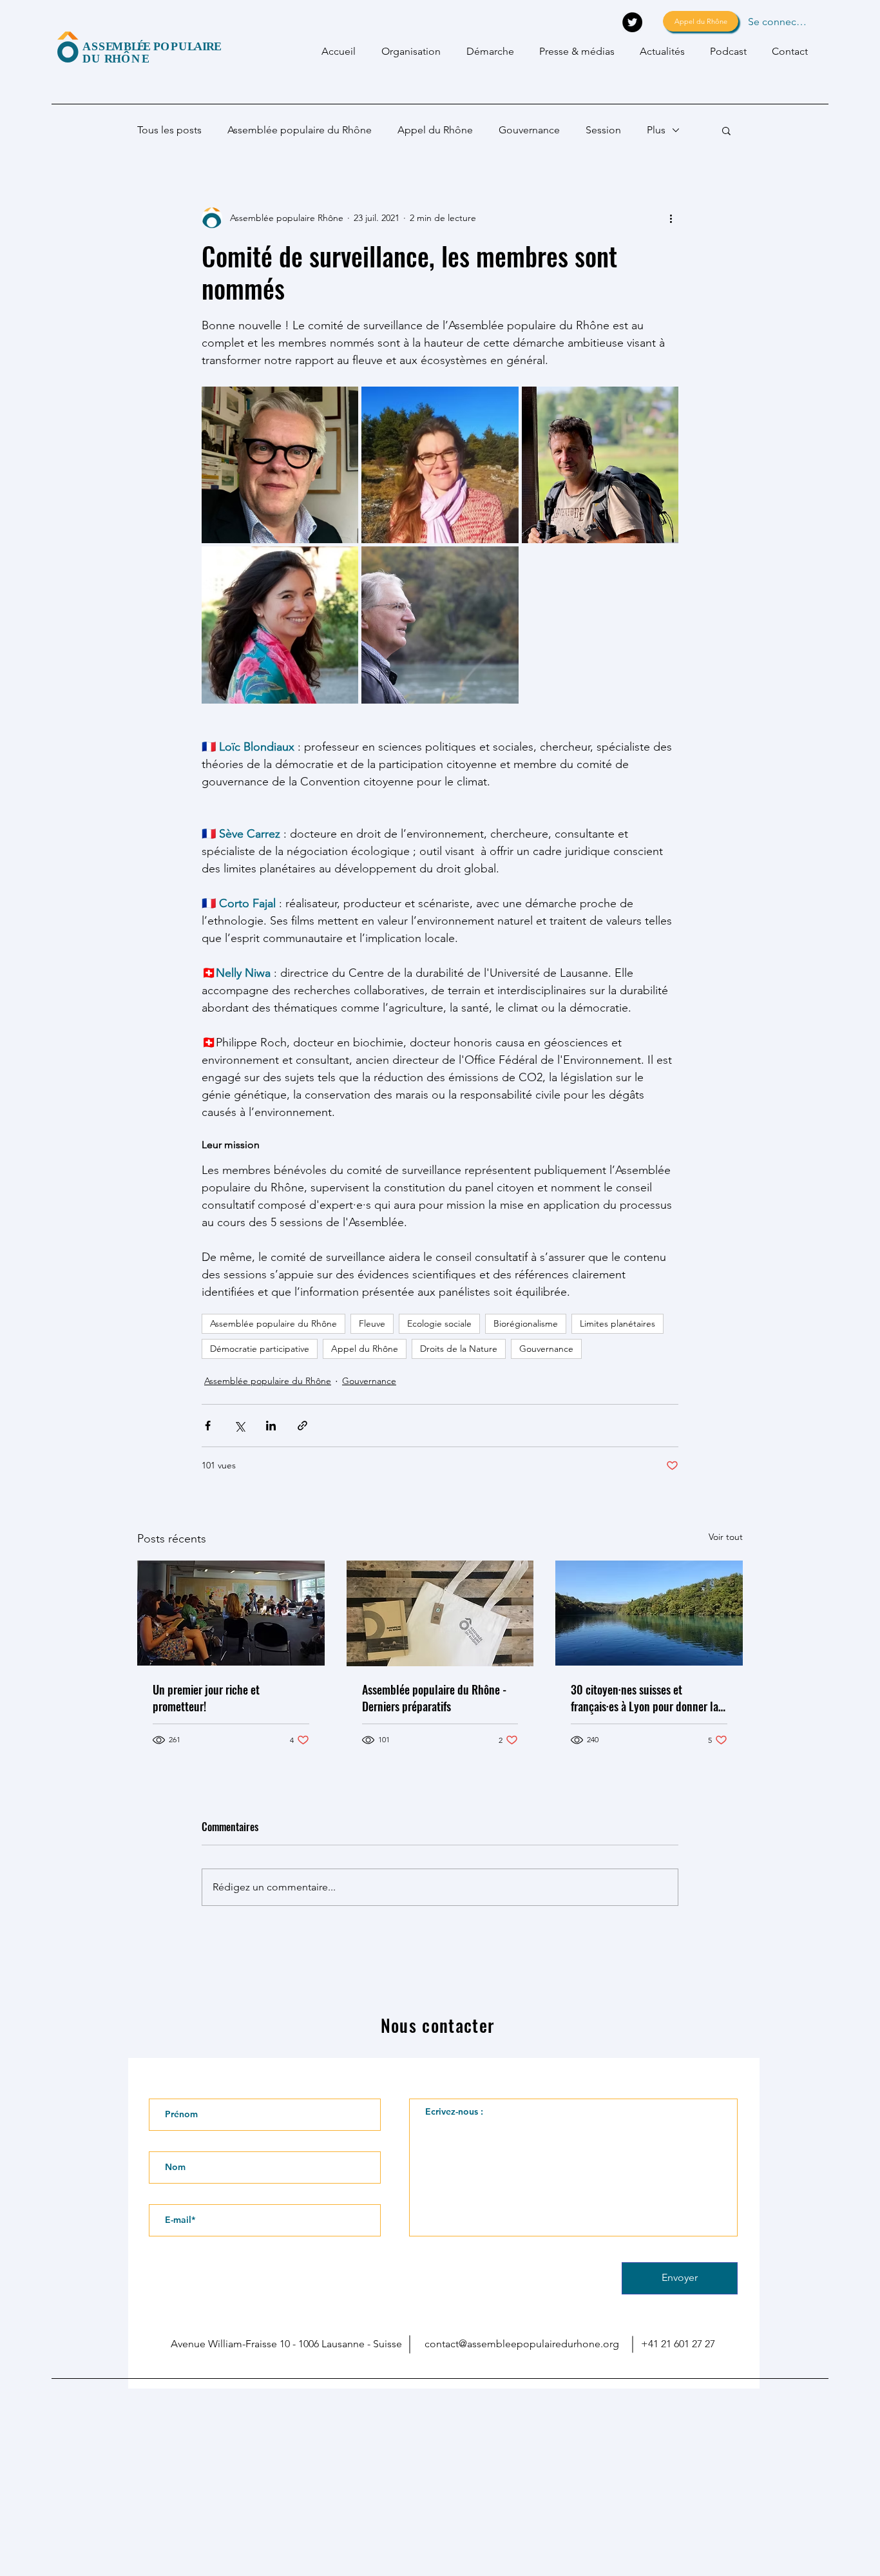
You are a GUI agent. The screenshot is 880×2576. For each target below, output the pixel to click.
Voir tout (726, 1537)
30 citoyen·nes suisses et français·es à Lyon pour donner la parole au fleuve (645, 1698)
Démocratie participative (260, 1349)
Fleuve (372, 1323)
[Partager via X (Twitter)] (239, 1426)
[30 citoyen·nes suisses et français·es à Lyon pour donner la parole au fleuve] (649, 1613)
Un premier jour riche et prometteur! (206, 1698)
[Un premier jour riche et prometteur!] (231, 1613)
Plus (656, 130)
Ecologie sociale (439, 1323)
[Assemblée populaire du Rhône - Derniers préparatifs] (440, 1613)
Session (603, 130)
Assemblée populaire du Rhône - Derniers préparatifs (434, 1698)
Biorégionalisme (526, 1323)
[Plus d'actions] (671, 218)
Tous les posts (169, 130)
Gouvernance (529, 130)
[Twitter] (632, 22)
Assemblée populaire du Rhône (300, 130)
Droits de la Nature (459, 1349)
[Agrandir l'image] (280, 465)
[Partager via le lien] (302, 1426)
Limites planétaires (617, 1323)
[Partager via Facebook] (208, 1426)
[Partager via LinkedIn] (271, 1426)
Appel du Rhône (435, 130)
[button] (726, 130)
